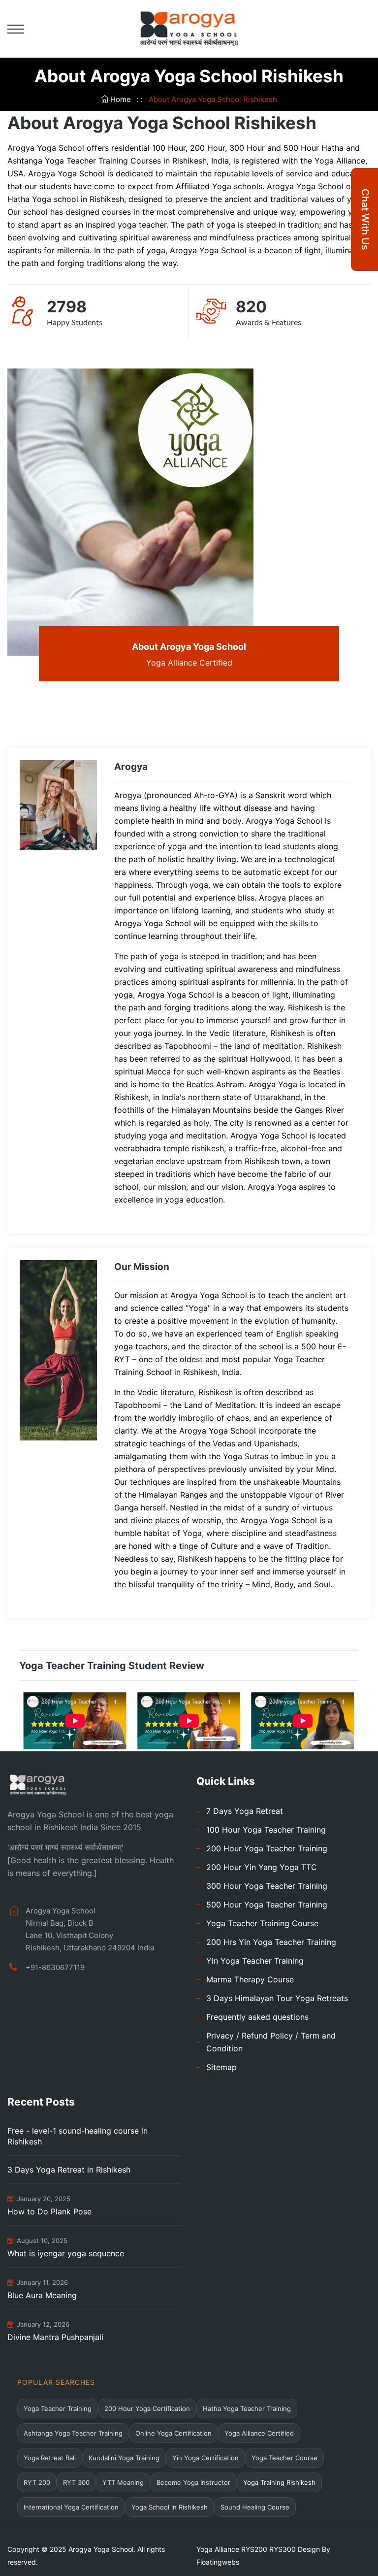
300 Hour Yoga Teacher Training (267, 1886)
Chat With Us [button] (365, 219)
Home (121, 99)
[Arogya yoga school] (189, 28)
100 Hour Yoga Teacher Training (266, 1830)
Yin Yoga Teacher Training (255, 1961)
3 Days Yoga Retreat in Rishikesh (69, 2170)
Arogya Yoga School (101, 2549)
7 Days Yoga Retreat (245, 1811)
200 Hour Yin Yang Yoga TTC (262, 1867)
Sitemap (221, 2067)
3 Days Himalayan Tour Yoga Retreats (277, 1998)
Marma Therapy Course (250, 1979)
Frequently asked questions (257, 2017)
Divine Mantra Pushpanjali (55, 2337)
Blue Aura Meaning (42, 2295)
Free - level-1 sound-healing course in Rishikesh (78, 2136)
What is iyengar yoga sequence (66, 2253)
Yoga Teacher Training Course (262, 1923)
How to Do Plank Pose (49, 2211)
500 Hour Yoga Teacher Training (267, 1905)
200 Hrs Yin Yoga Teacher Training (271, 1942)
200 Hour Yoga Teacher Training (267, 1848)
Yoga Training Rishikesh (279, 2482)
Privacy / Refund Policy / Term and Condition (271, 2042)
